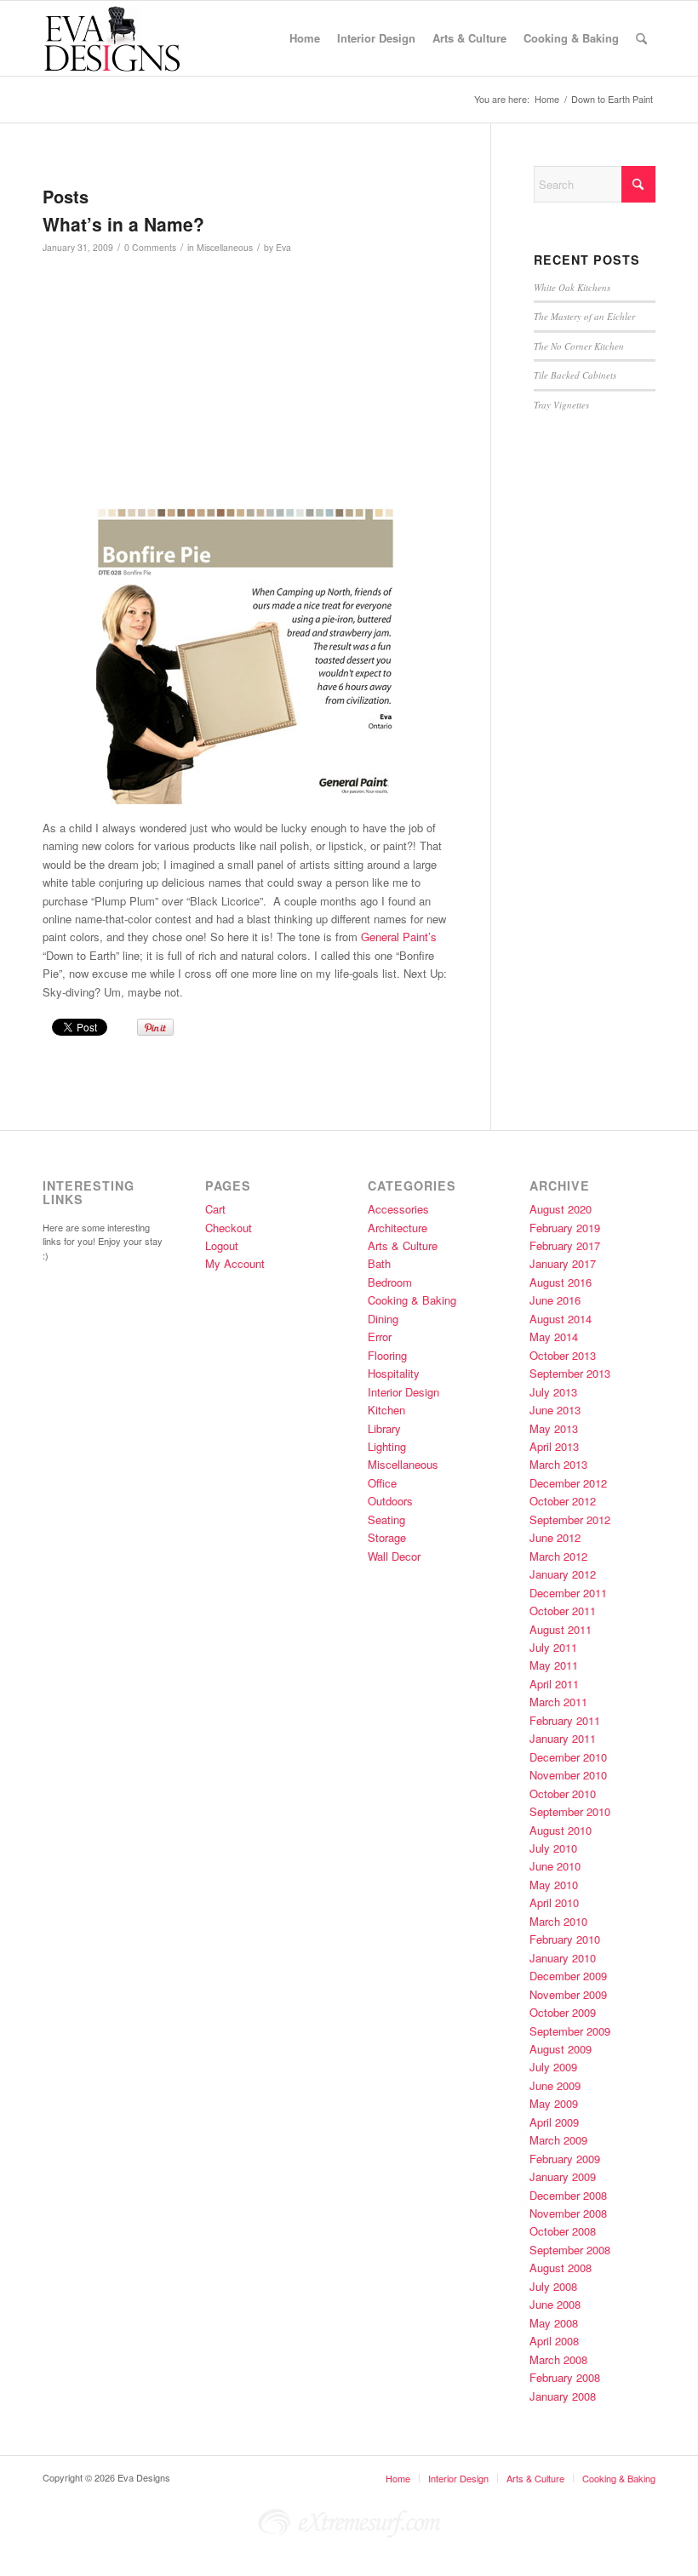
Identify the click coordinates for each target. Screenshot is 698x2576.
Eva (283, 247)
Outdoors (390, 1501)
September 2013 (570, 1373)
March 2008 (558, 2359)
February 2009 (565, 2159)
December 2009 (568, 1976)
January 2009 (563, 2176)
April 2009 (554, 2122)
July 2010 (553, 1848)
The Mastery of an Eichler (584, 316)
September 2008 (570, 2250)
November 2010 (568, 1775)
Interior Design (403, 1392)
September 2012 (570, 1519)
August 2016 (561, 1282)
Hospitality (394, 1373)
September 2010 (570, 1811)
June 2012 (555, 1537)
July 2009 (553, 2067)
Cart (215, 1209)
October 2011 (563, 1611)
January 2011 (563, 1738)
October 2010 (563, 1793)
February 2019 (565, 1228)
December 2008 (568, 2195)
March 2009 (558, 2140)
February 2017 (565, 1245)
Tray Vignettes (561, 405)
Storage (387, 1537)
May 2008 (554, 2323)
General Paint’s (397, 937)
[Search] (641, 38)
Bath (379, 1263)
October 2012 (563, 1501)
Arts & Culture (403, 1245)
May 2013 (554, 1428)
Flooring (387, 1355)
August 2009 (561, 2049)
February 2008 (565, 2377)
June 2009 (555, 2085)
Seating (386, 1519)
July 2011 (553, 1647)
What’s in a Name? (123, 224)
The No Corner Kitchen (579, 346)
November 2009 (568, 1994)
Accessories (398, 1209)
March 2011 (558, 1702)
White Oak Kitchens (572, 287)
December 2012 (568, 1483)
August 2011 (561, 1629)
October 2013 (563, 1355)
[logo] (124, 38)
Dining (383, 1319)
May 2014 (554, 1337)
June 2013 (555, 1410)
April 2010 (554, 1902)
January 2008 (563, 2396)
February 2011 (565, 1720)
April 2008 (554, 2341)
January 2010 (563, 1958)
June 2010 (555, 1866)
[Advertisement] (320, 388)
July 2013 (553, 1392)
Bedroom (390, 1282)
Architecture (398, 1228)
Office (382, 1483)
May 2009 (554, 2103)
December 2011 (568, 1593)
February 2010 (565, 1939)
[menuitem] (305, 38)
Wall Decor (394, 1556)
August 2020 (561, 1209)
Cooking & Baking (412, 1300)
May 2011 (554, 1665)
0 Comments (150, 247)
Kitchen (386, 1410)
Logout (222, 1245)
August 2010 (561, 1830)
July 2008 (553, 2286)
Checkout (229, 1228)
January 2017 (563, 1263)
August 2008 (561, 2268)
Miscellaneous (225, 247)
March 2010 (558, 1921)
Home (398, 2478)
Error (380, 1337)
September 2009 (570, 2031)
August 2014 (561, 1319)
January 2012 (563, 1574)
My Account (235, 1263)
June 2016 (555, 1300)
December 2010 (568, 1757)
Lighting (387, 1446)
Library (384, 1428)
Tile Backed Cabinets (575, 375)
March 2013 (558, 1464)
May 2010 (554, 1885)
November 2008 (568, 2213)
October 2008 (563, 2231)
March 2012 (558, 1556)
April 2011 (554, 1684)
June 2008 (555, 2304)
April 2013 (554, 1446)
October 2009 (563, 2012)
